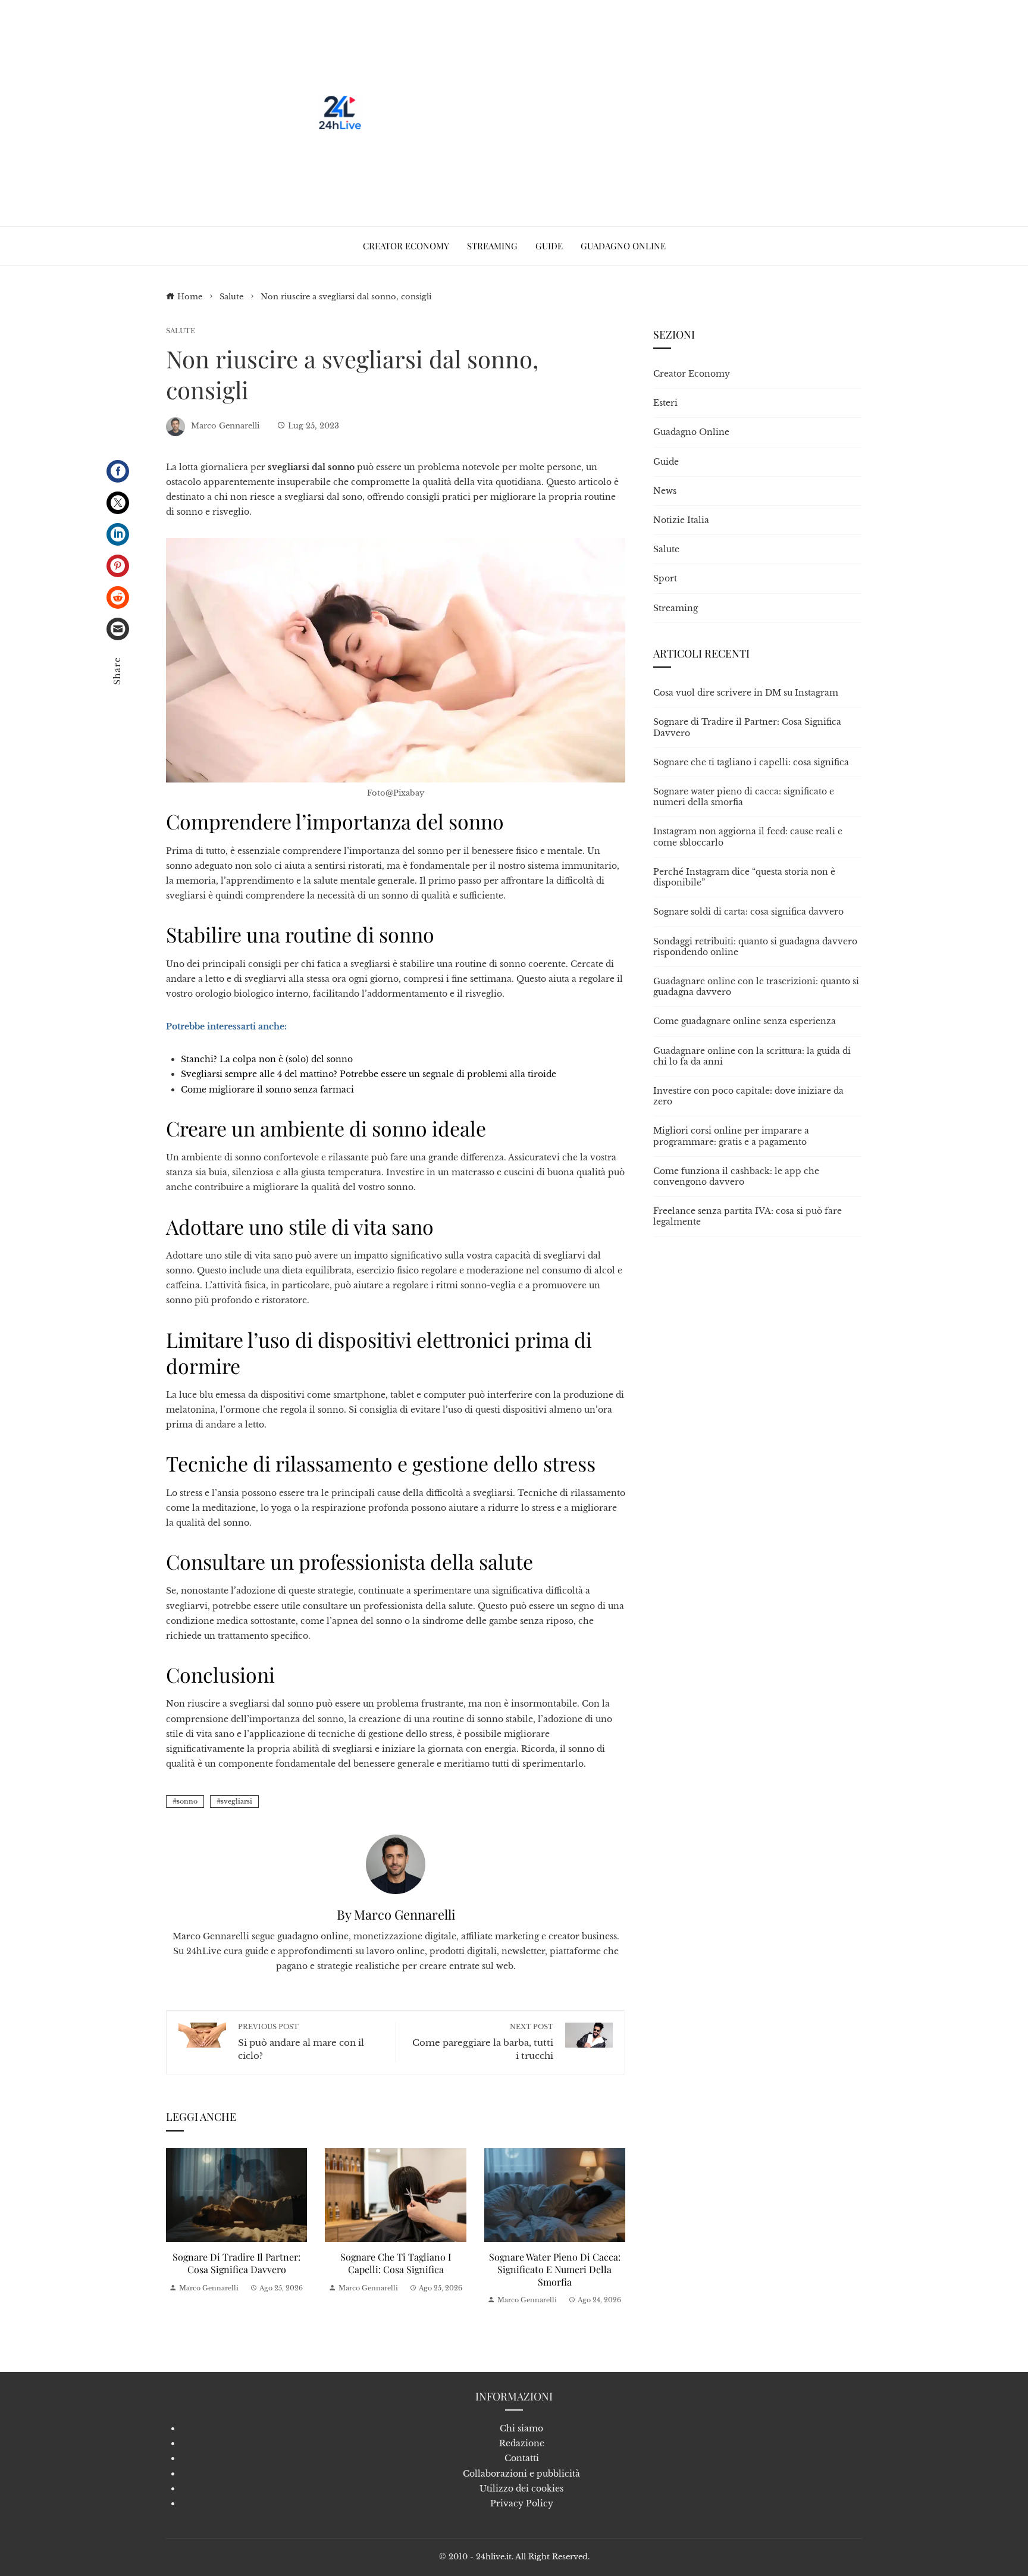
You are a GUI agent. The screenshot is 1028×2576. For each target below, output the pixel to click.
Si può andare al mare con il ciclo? (301, 2042)
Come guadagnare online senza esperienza (745, 1021)
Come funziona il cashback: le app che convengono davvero (736, 1176)
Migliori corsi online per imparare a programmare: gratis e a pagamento (731, 1136)
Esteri (665, 403)
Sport (665, 578)
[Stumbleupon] (118, 597)
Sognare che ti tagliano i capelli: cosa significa (396, 2263)
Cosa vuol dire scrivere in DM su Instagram (746, 693)
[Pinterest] (118, 566)
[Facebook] (118, 471)
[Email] (118, 629)
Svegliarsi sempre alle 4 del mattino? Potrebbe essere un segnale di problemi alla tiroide (369, 1074)
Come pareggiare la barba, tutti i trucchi (483, 2042)
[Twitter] (118, 503)
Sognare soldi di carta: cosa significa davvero (748, 912)
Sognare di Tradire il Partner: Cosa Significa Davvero (236, 2263)
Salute (181, 331)
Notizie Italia (681, 520)
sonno (187, 1801)
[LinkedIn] (118, 534)
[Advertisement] (584, 113)
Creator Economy (692, 374)
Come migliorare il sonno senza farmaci (267, 1090)
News (665, 491)
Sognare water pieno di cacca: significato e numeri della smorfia (555, 2269)
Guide (666, 462)
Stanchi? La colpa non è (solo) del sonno (267, 1059)
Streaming (676, 608)
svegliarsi (236, 1801)
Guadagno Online (691, 432)
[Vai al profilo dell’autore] (396, 1864)
